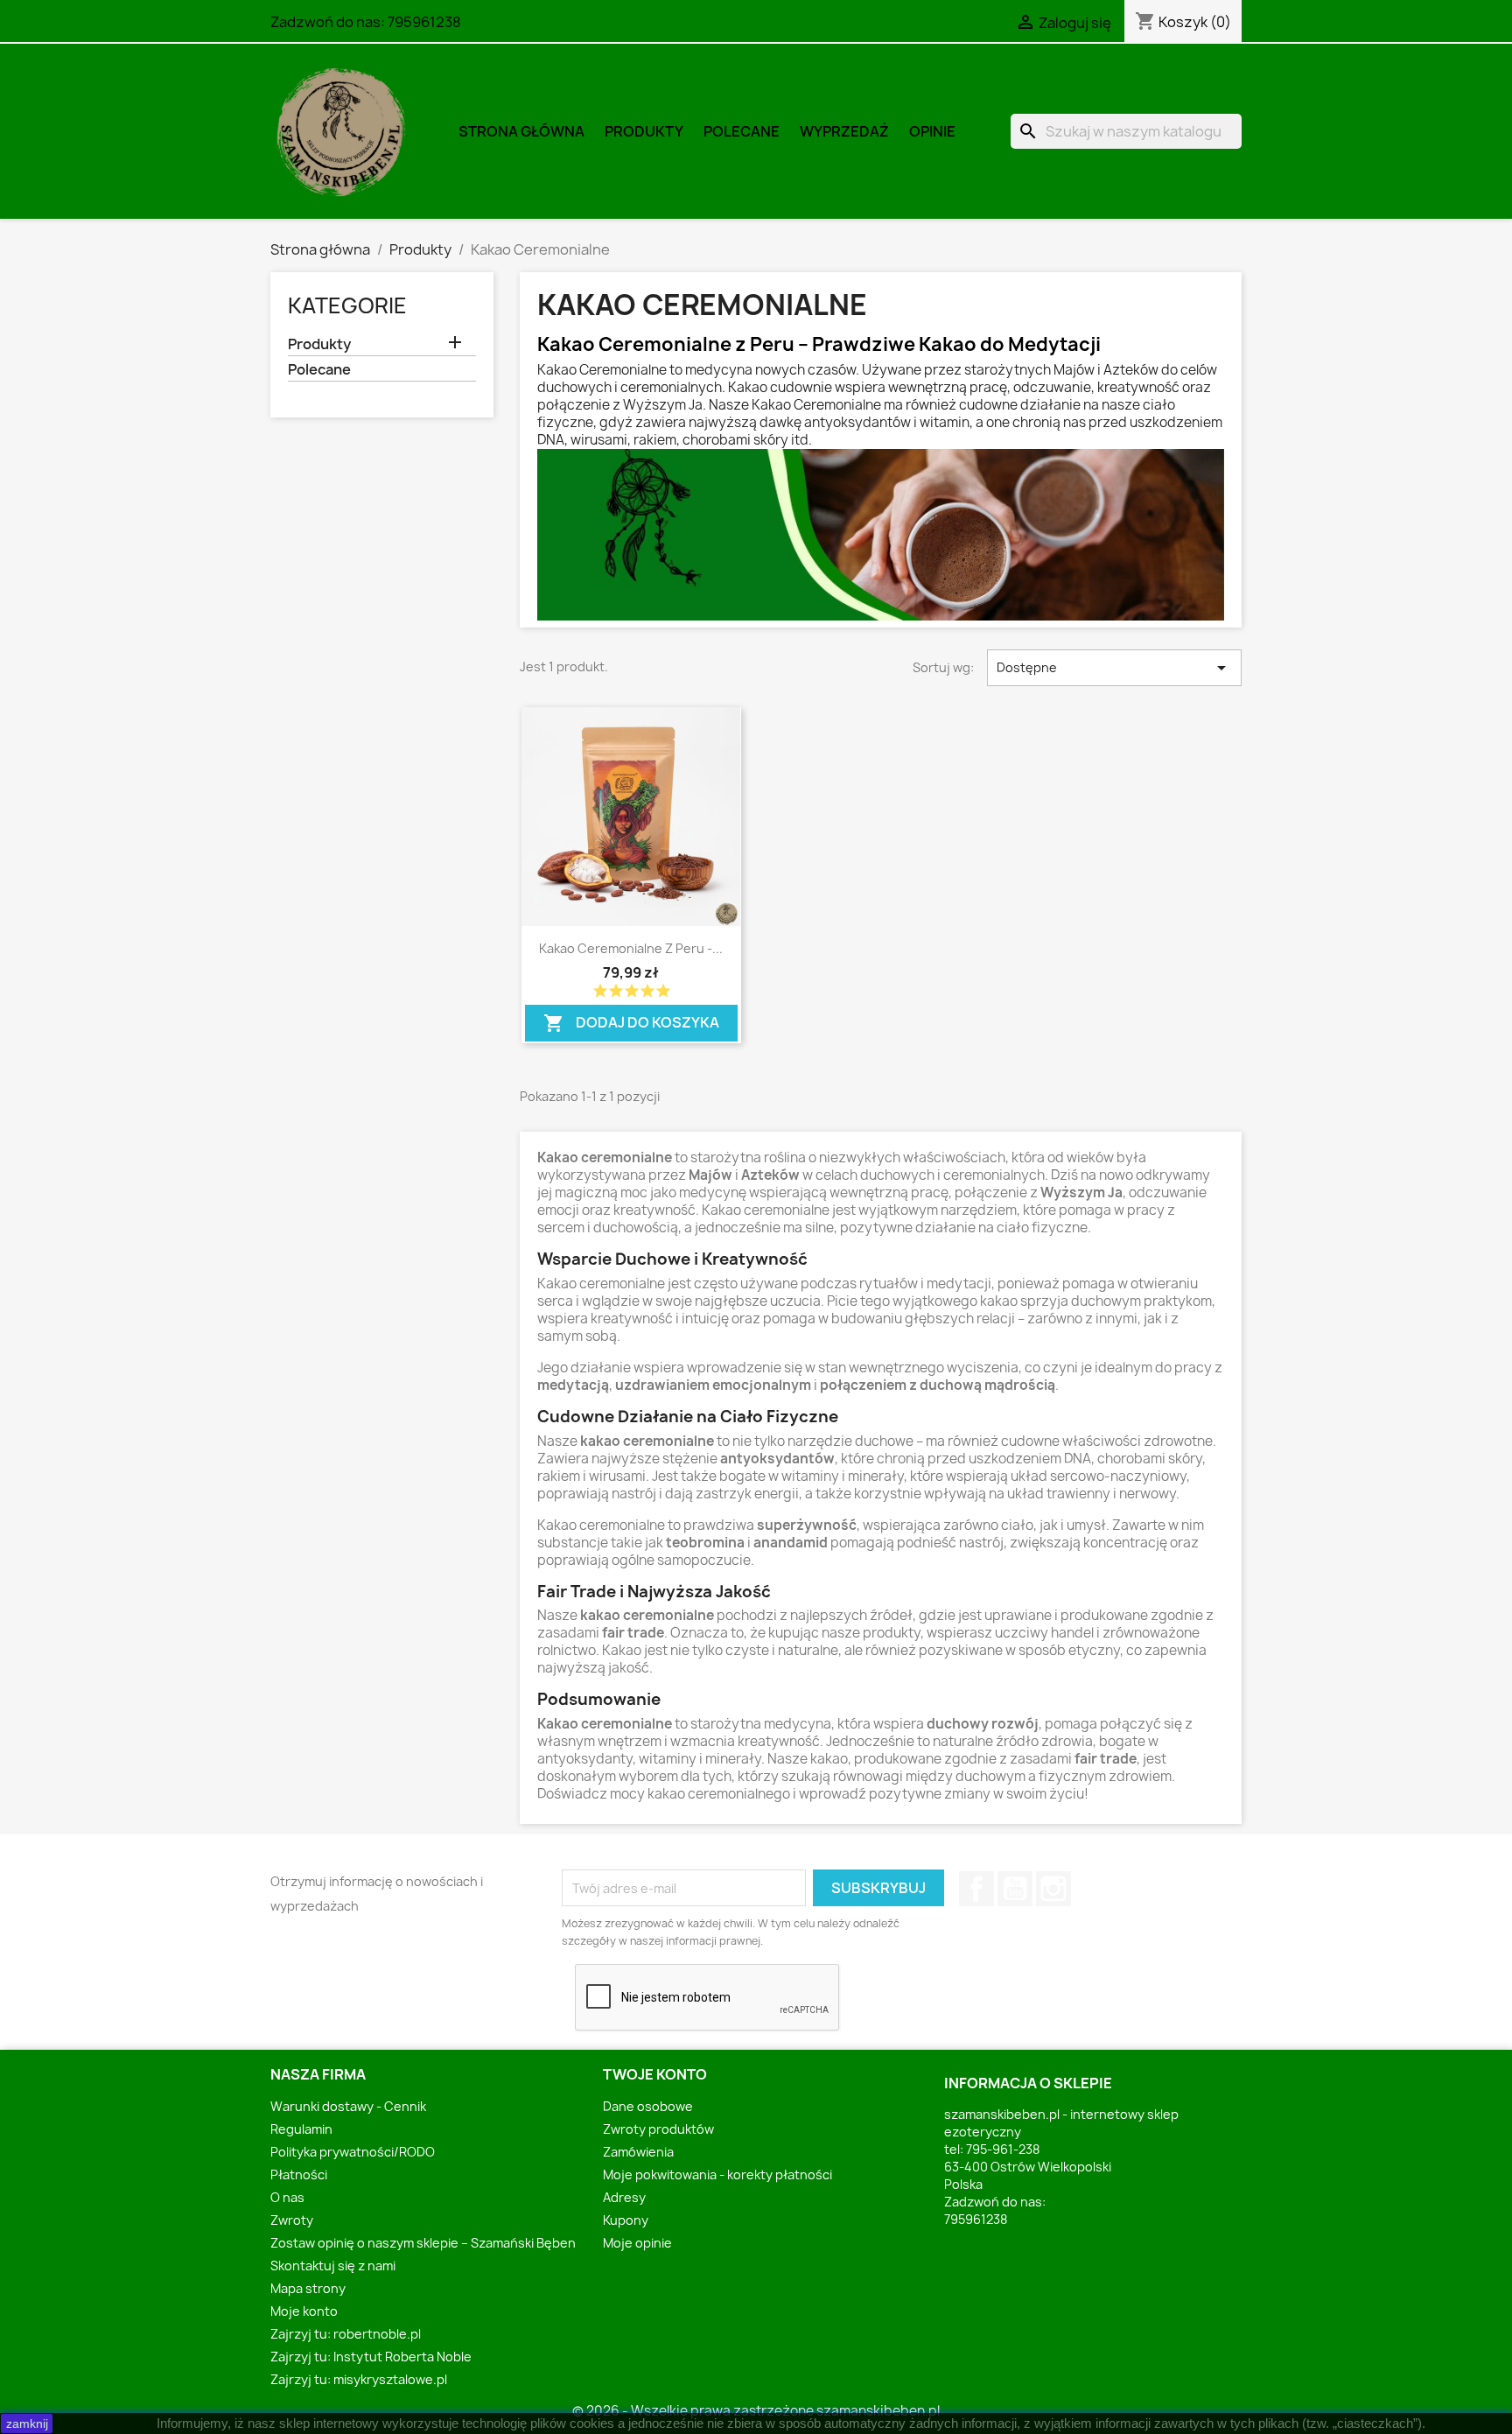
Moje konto (304, 2311)
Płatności (299, 2174)
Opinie (932, 131)
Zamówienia (638, 2152)
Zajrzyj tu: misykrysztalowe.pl (359, 2379)
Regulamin (301, 2129)
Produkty (644, 131)
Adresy (624, 2197)
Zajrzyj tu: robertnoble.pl (346, 2334)
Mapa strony (308, 2288)
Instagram (1053, 1889)
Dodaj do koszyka (631, 1019)
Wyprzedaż (844, 131)
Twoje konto (655, 2074)
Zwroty (292, 2220)
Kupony (626, 2220)
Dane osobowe (648, 2106)
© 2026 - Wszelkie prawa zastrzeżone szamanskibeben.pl (756, 2411)
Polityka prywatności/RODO (353, 2152)
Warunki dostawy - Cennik (348, 2106)
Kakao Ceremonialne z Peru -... (631, 948)
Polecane (742, 131)
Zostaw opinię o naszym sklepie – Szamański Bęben (423, 2243)
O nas (287, 2197)
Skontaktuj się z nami (333, 2266)
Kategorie (347, 305)
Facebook (976, 1889)
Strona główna (521, 131)
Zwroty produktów (658, 2129)
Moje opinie (637, 2243)
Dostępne (1114, 668)
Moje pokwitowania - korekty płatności (717, 2174)
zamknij (27, 2423)
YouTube (1015, 1889)
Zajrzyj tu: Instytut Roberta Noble (371, 2357)
